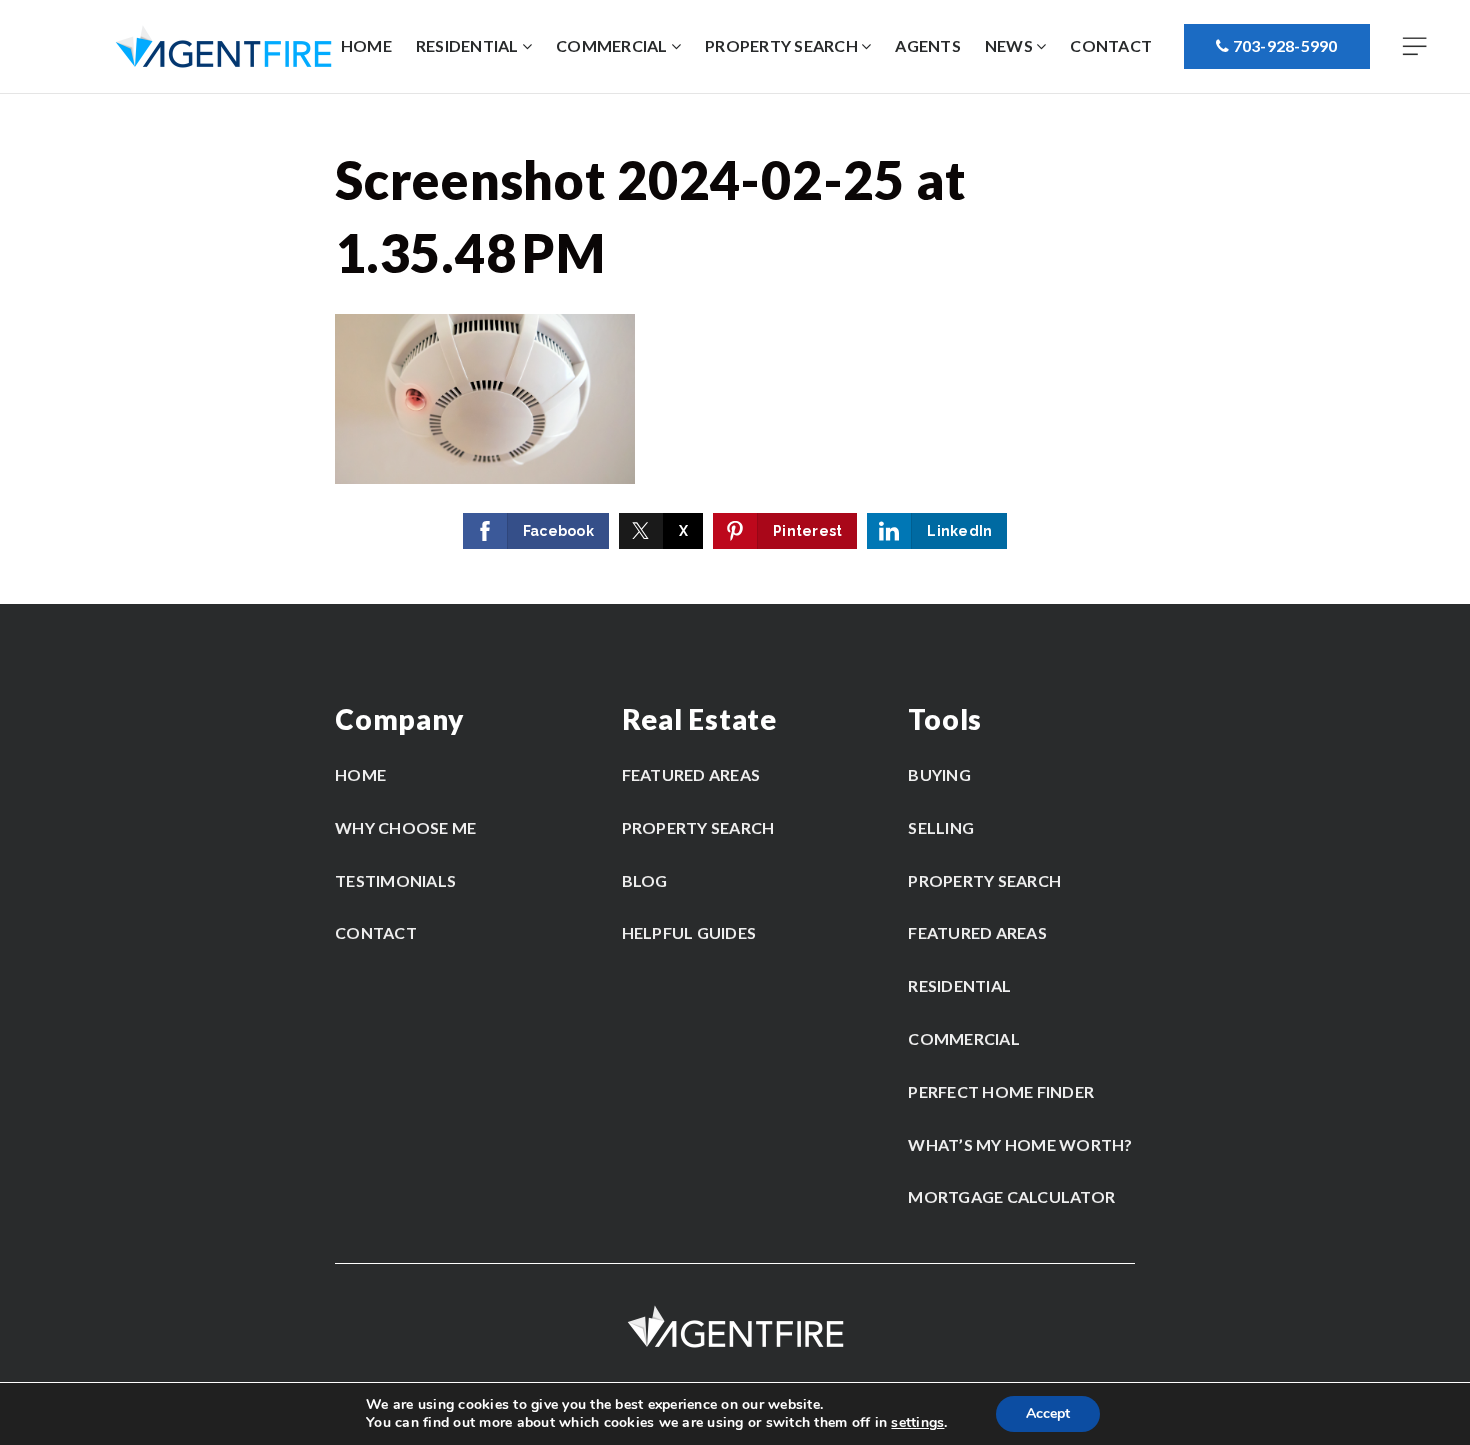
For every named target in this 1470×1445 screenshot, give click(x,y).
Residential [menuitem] (469, 45)
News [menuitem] (1010, 45)
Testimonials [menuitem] (395, 880)
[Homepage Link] (223, 45)
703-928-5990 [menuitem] (1283, 45)
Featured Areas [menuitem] (691, 774)
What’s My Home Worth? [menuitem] (1020, 1144)
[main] (735, 349)
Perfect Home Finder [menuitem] (1001, 1091)
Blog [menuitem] (645, 880)
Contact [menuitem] (1111, 45)
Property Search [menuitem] (783, 45)
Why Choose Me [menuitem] (405, 827)
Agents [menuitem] (928, 45)
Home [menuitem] (366, 45)
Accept (1048, 1413)
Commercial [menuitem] (613, 45)
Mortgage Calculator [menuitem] (1011, 1196)
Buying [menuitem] (939, 774)
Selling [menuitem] (941, 827)
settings (917, 1423)
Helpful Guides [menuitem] (689, 932)
